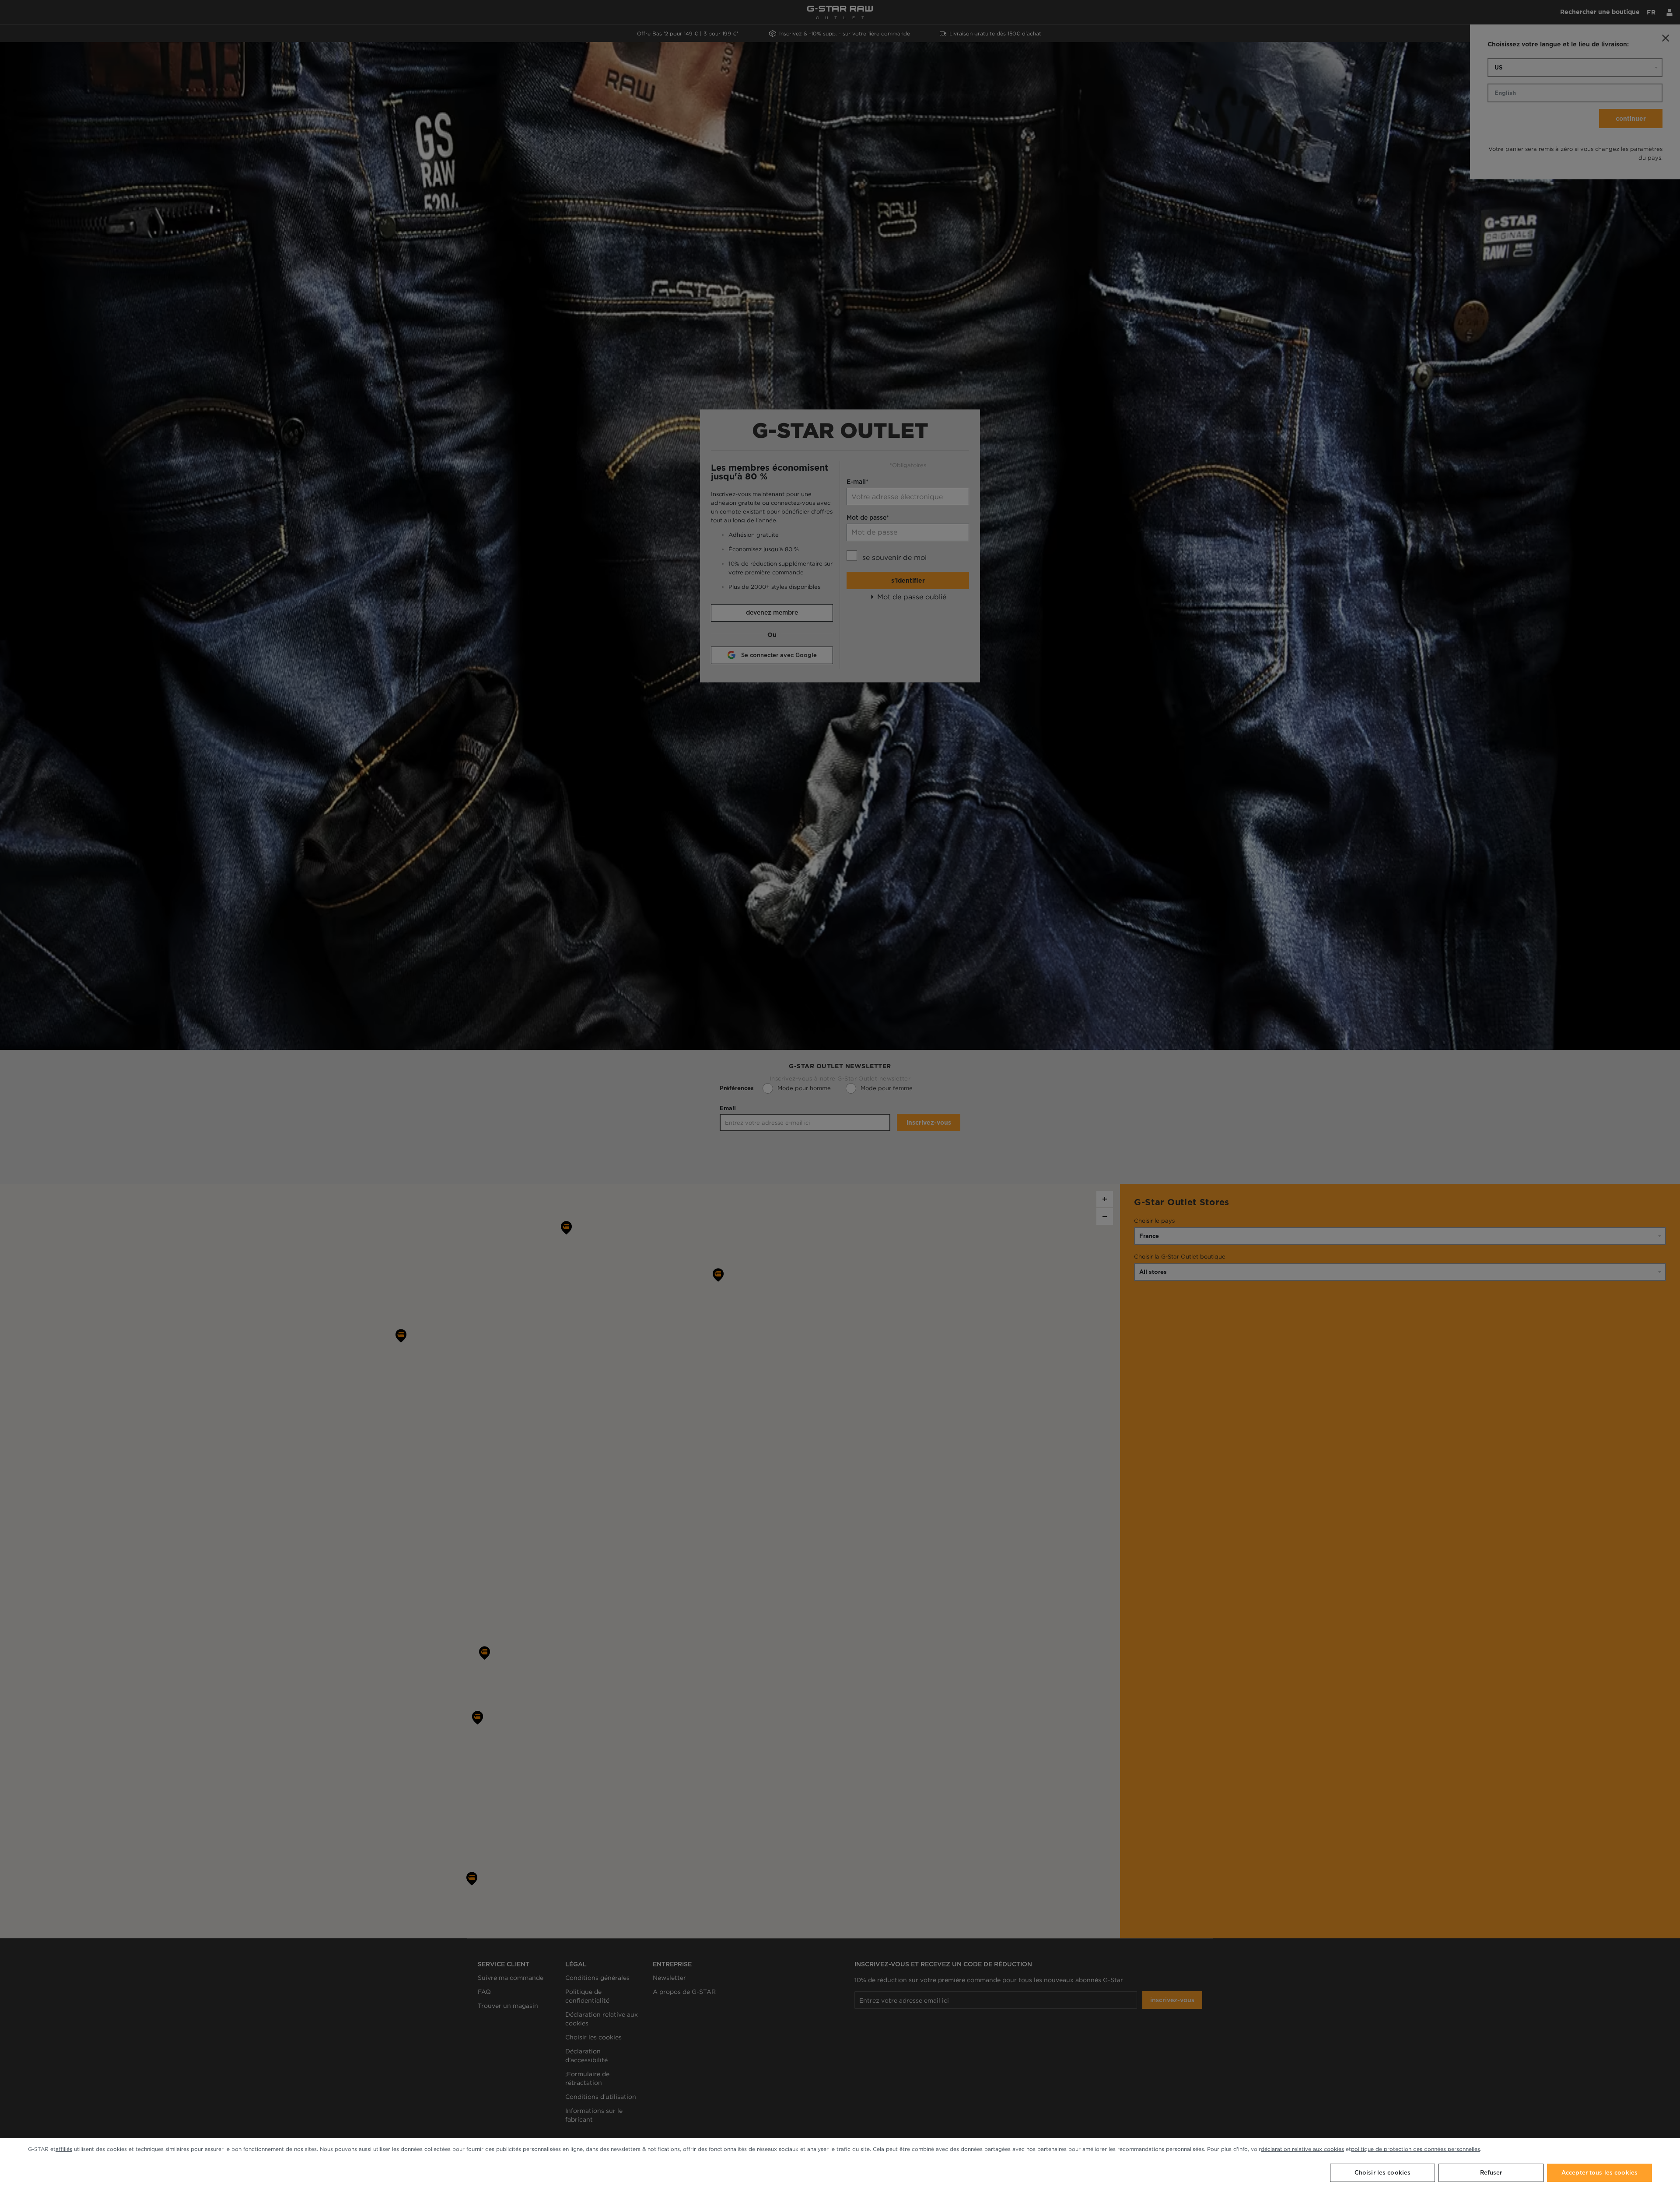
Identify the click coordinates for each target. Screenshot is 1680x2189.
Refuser (1491, 2173)
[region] (840, 2164)
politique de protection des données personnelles (1416, 2149)
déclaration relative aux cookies (1302, 2149)
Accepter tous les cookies (1599, 2173)
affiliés (64, 2149)
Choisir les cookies (1382, 2173)
